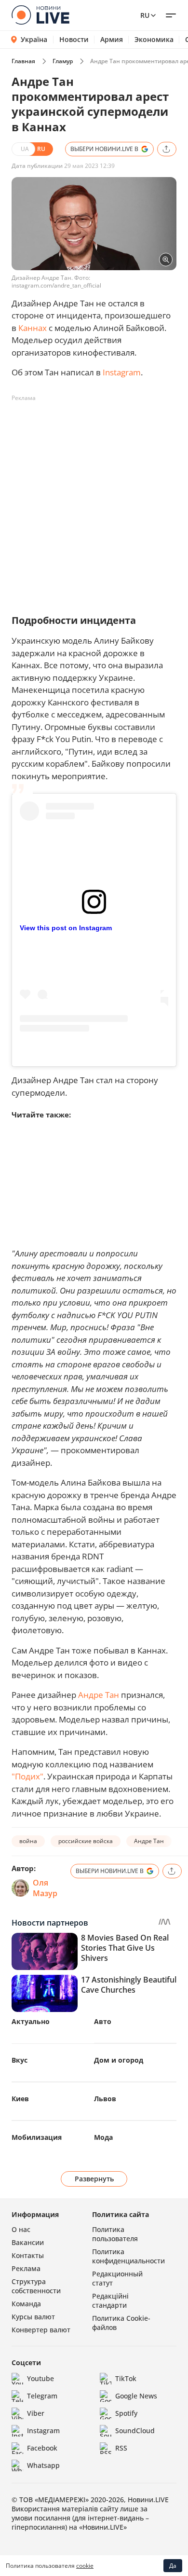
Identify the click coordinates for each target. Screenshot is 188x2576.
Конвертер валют (41, 2330)
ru (145, 15)
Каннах (33, 328)
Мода (103, 2137)
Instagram (122, 372)
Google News (136, 2396)
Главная (23, 61)
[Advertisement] (94, 500)
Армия (112, 40)
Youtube (40, 2378)
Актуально (31, 2021)
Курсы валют (33, 2317)
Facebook (42, 2448)
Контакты (28, 2255)
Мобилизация (37, 2137)
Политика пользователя (115, 2234)
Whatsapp (43, 2465)
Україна (34, 39)
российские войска (86, 1841)
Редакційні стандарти (110, 2300)
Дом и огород (119, 2060)
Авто (103, 2021)
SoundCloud (135, 2431)
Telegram (42, 2396)
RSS (121, 2448)
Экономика (154, 40)
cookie (85, 2566)
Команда (26, 2304)
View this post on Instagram (66, 928)
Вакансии (28, 2242)
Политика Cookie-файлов (121, 2323)
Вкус (20, 2060)
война (28, 1841)
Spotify (126, 2413)
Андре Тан (99, 1695)
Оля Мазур (45, 1888)
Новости (74, 40)
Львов (105, 2099)
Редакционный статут (117, 2278)
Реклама (26, 2268)
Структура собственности (36, 2286)
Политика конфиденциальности (128, 2256)
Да (173, 2566)
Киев (20, 2099)
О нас (21, 2229)
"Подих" (27, 1776)
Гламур (63, 61)
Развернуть (94, 2179)
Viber (36, 2413)
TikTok (126, 2378)
